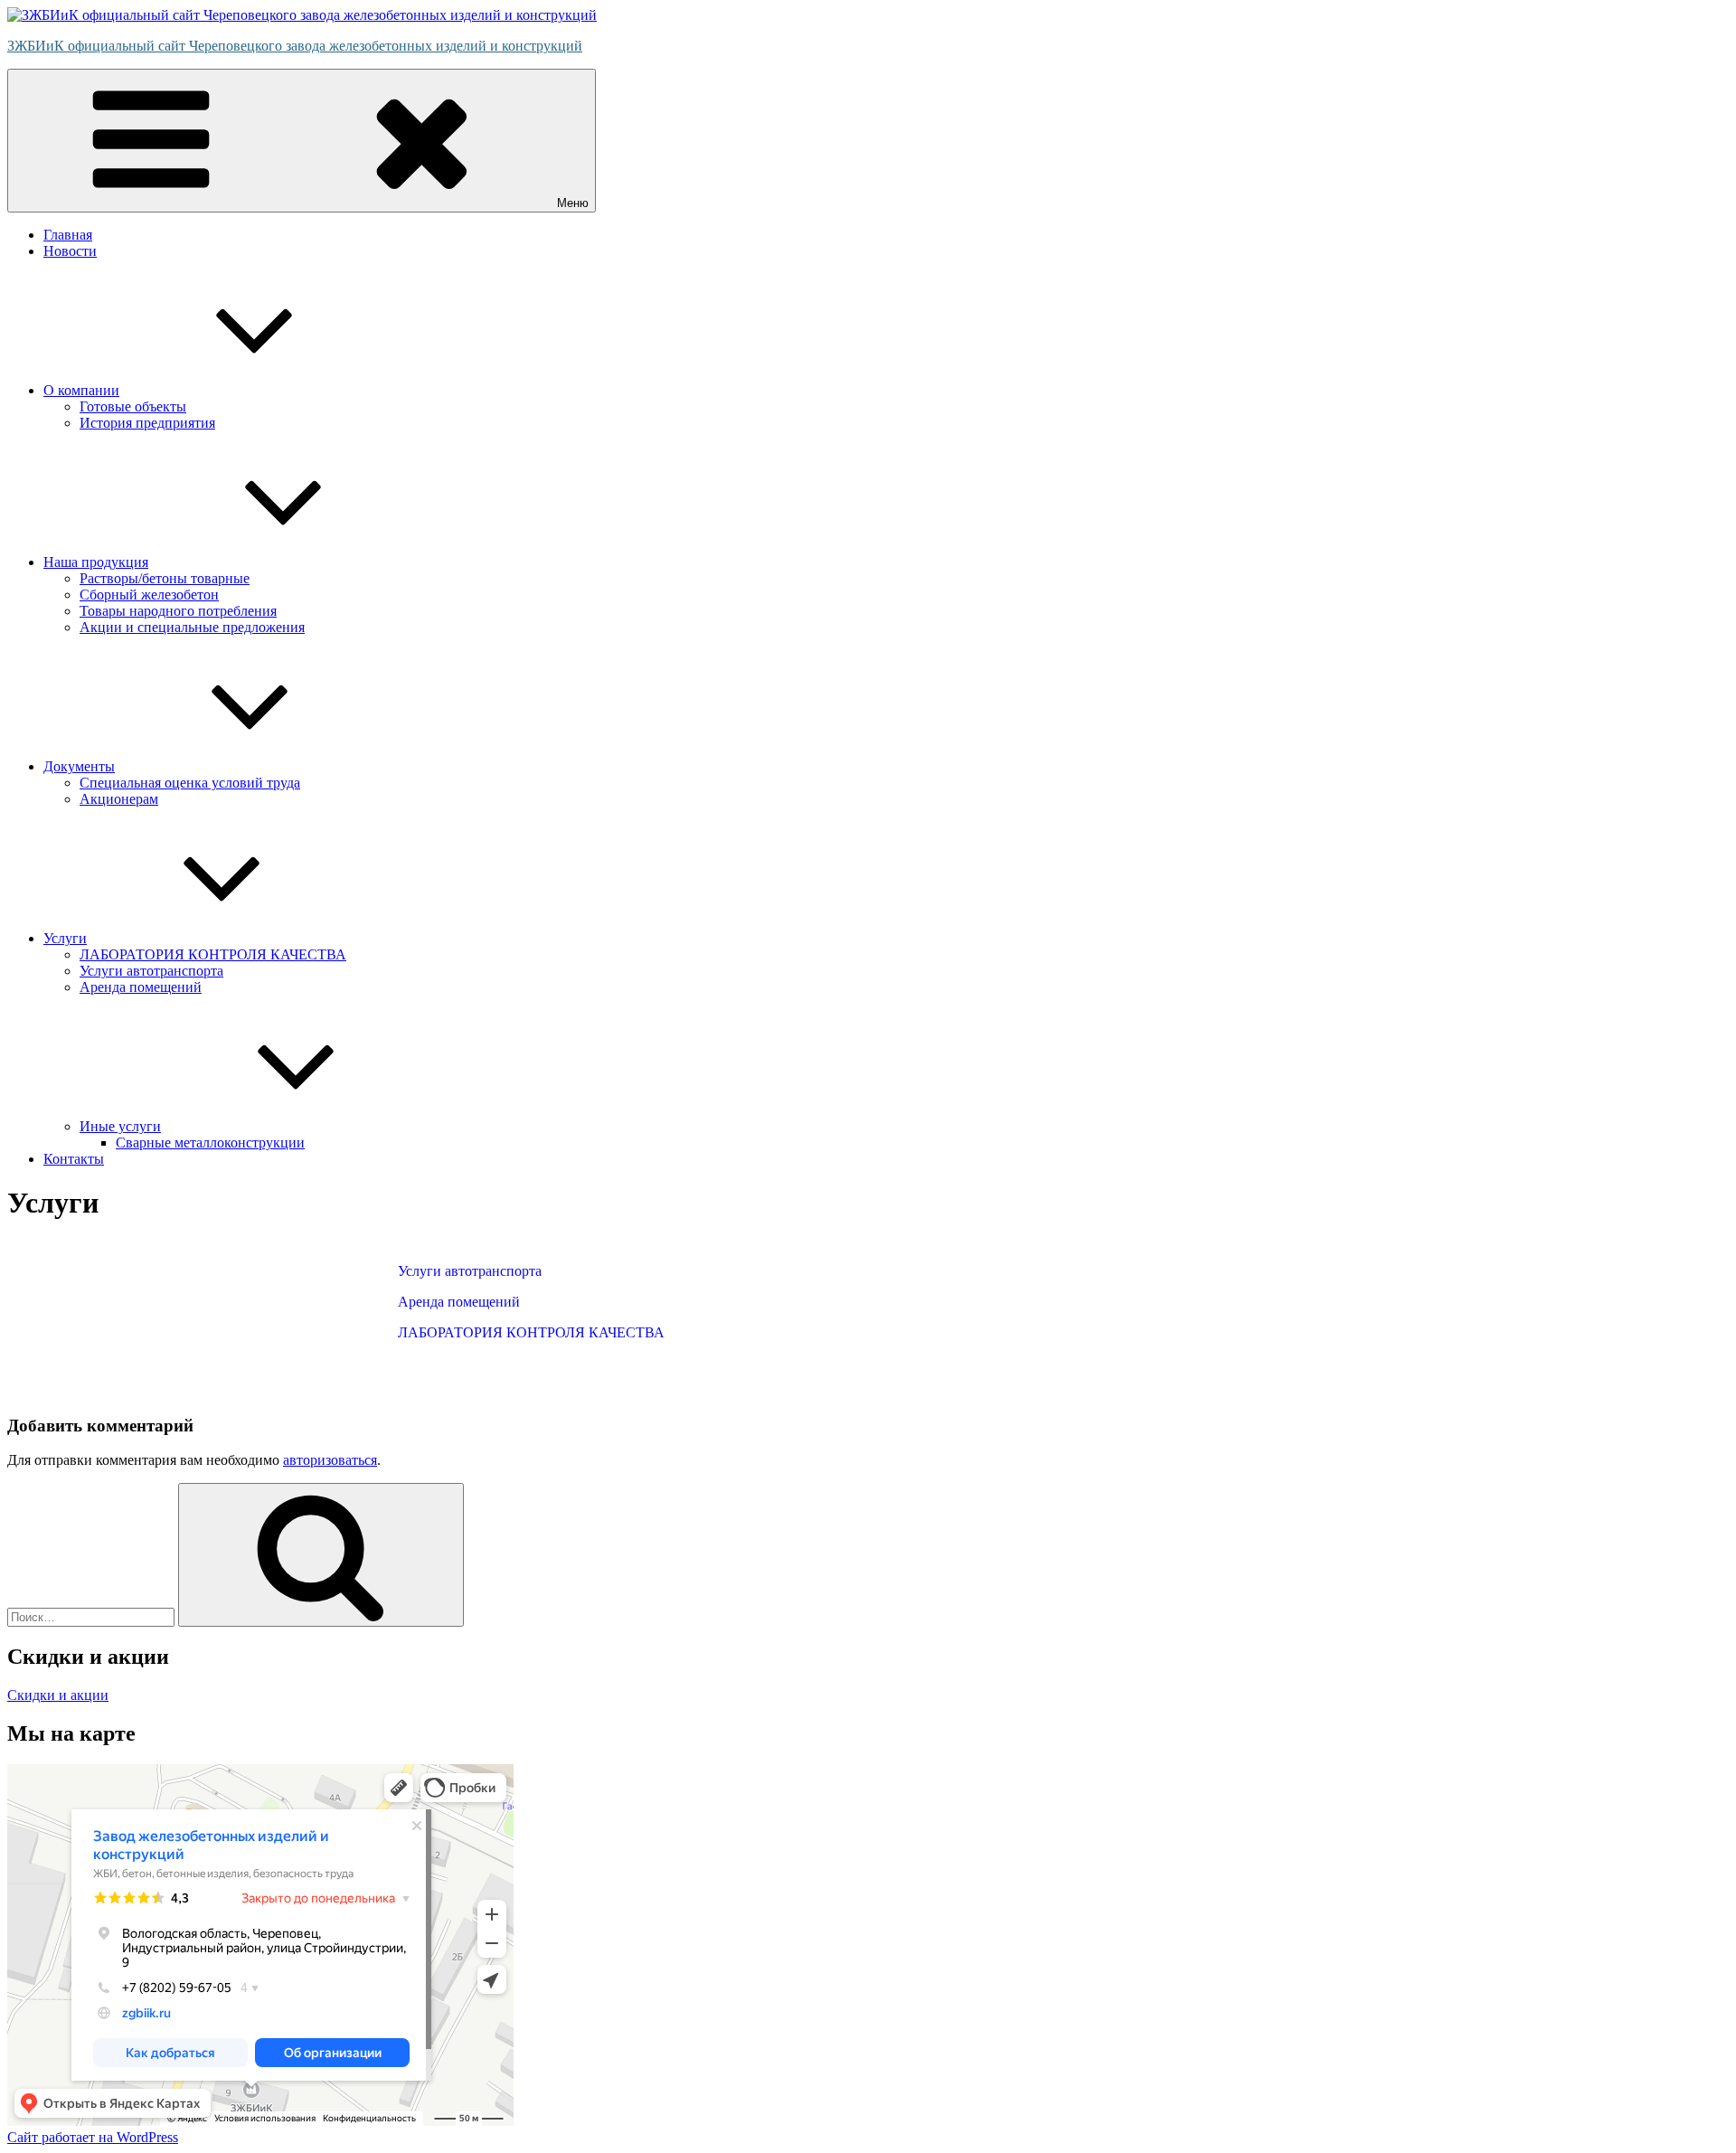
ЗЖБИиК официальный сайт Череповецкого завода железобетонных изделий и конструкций (295, 46)
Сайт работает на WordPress (93, 2137)
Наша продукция (96, 562)
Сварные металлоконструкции (210, 1143)
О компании (81, 390)
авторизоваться (330, 1460)
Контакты (74, 1159)
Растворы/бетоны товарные (165, 578)
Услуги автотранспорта (151, 971)
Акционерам (119, 799)
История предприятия (147, 423)
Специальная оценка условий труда (190, 783)
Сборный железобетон (149, 595)
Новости (70, 251)
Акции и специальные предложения (192, 627)
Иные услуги (120, 1126)
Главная (68, 235)
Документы (79, 766)
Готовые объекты (133, 406)
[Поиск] (321, 1555)
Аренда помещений (141, 987)
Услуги (65, 938)
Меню (573, 203)
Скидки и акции (58, 1695)
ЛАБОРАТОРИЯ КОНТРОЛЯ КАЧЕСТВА (213, 954)
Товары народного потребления (178, 611)
